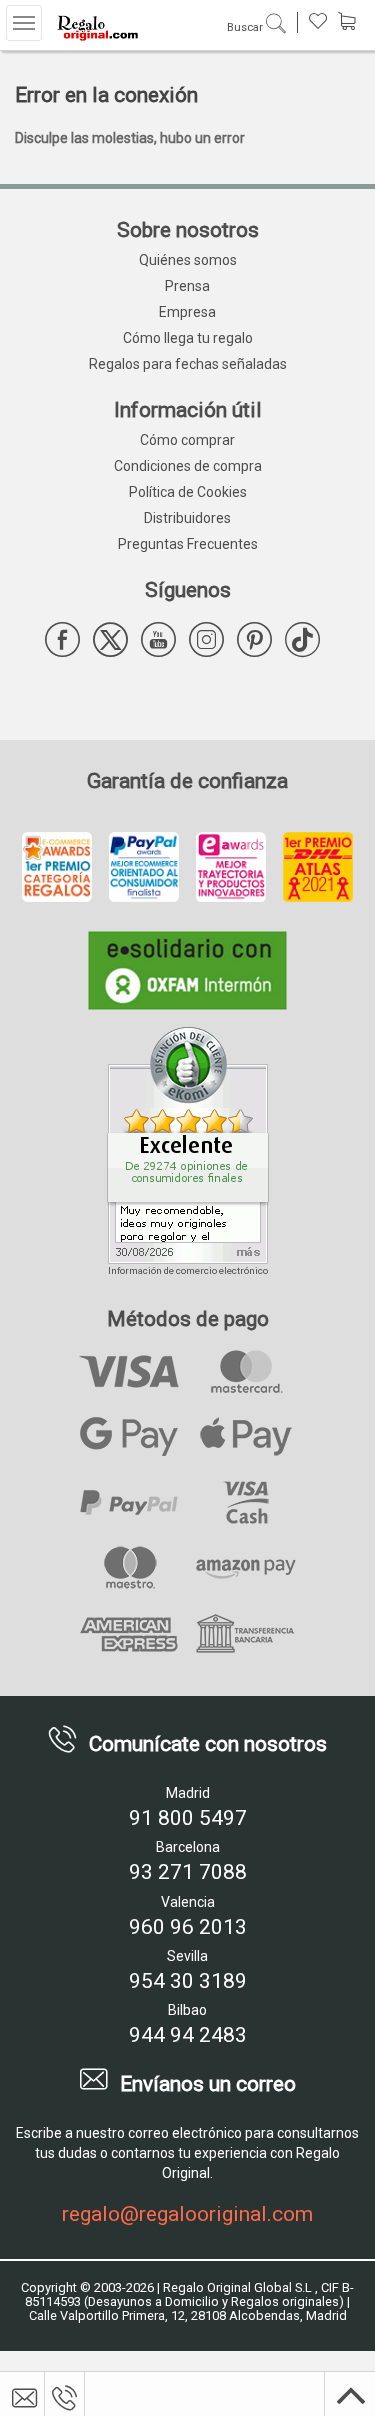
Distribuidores (187, 518)
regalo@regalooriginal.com (187, 2214)
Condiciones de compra (188, 466)
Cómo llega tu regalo (188, 338)
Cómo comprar (187, 440)
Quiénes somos (188, 260)
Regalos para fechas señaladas (188, 364)
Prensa (187, 286)
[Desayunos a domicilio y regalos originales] (94, 27)
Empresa (187, 312)
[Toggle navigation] (24, 23)
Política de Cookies (188, 492)
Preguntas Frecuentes (188, 544)
